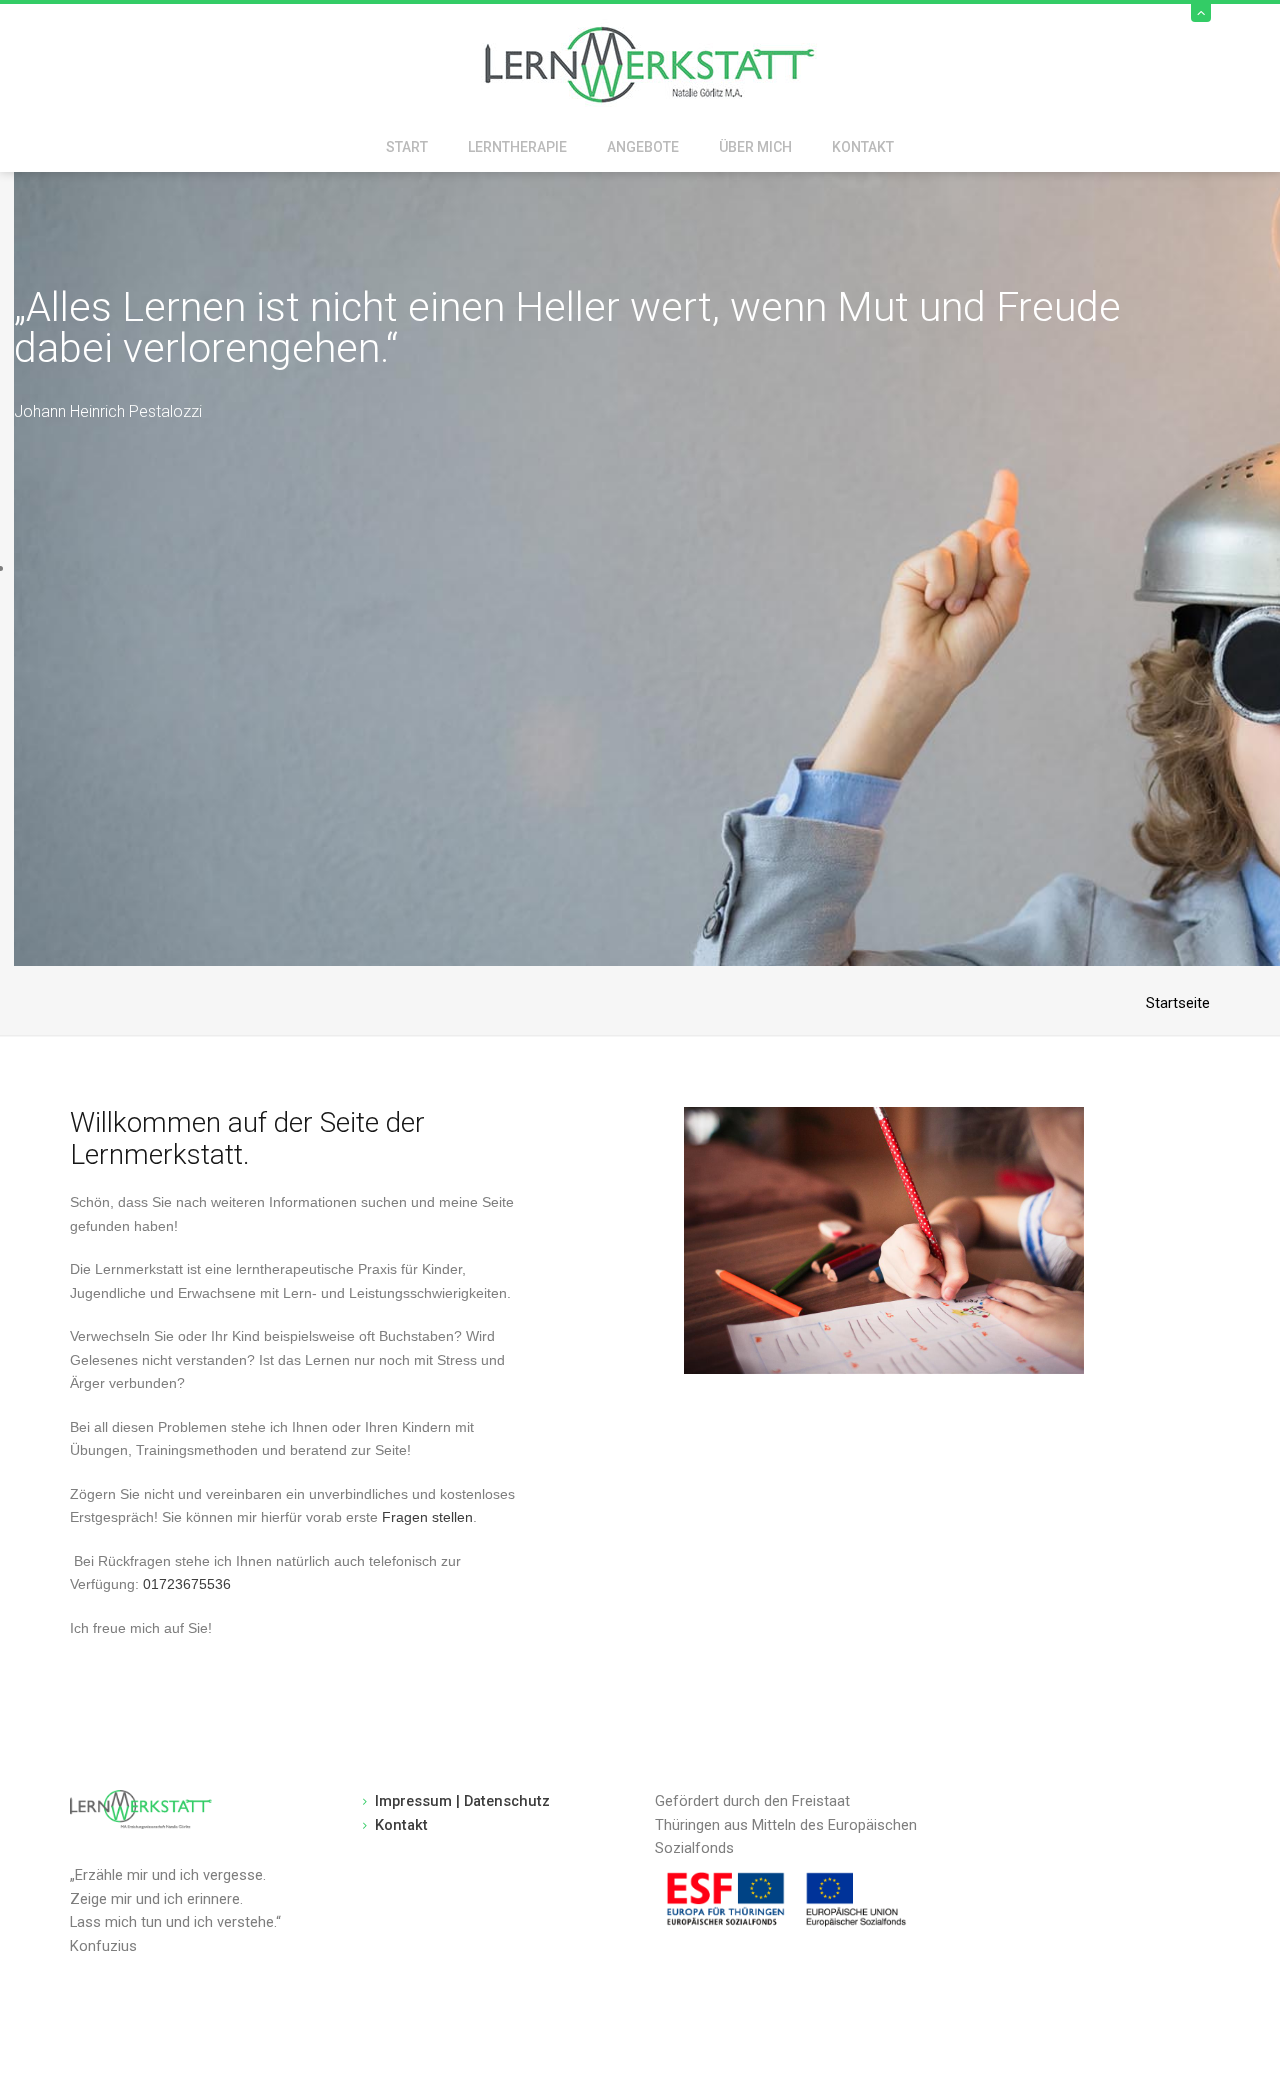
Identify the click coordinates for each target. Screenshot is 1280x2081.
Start (407, 147)
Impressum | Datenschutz (462, 1801)
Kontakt (863, 147)
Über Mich (755, 147)
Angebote (643, 147)
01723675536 (187, 1584)
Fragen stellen (427, 1517)
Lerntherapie (517, 147)
